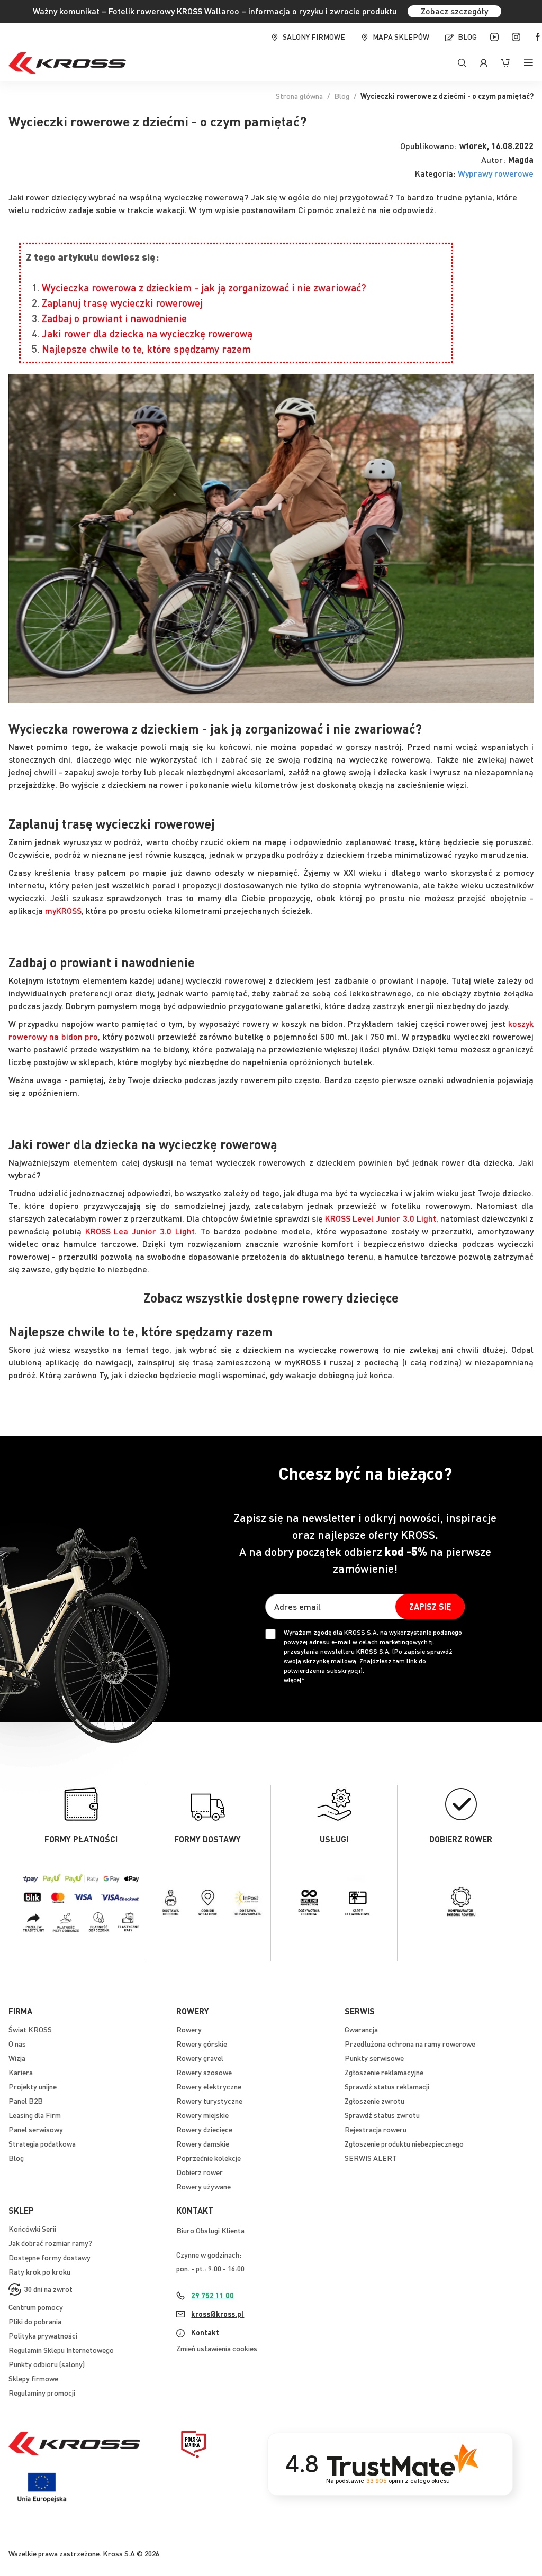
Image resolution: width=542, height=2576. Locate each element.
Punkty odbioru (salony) (47, 2364)
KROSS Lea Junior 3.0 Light (140, 1231)
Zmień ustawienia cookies (217, 2348)
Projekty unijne (33, 2086)
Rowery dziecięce (204, 2129)
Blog (467, 36)
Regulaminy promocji (42, 2392)
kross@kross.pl (218, 2314)
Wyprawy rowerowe (496, 173)
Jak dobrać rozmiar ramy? (50, 2243)
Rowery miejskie (202, 2115)
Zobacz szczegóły (454, 11)
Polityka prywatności (43, 2335)
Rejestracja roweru (376, 2129)
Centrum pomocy (36, 2307)
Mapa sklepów (401, 36)
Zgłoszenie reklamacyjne (384, 2072)
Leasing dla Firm (35, 2115)
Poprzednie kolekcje (209, 2158)
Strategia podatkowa (42, 2143)
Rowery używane (204, 2186)
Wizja (17, 2058)
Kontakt (205, 2332)
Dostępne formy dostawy (49, 2257)
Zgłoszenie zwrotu (374, 2101)
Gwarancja (361, 2029)
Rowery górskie (202, 2043)
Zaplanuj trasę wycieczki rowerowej (122, 303)
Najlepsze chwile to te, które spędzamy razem (146, 349)
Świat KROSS (30, 2029)
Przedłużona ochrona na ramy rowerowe (410, 2043)
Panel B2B (26, 2101)
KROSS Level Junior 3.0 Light (380, 1218)
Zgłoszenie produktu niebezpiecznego (404, 2143)
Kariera (21, 2072)
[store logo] (67, 63)
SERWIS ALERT (371, 2158)
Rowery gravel (200, 2058)
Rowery (189, 2029)
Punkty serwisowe (374, 2058)
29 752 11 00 (213, 2295)
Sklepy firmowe (33, 2378)
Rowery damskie (203, 2143)
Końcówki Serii (32, 2229)
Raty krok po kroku (39, 2271)
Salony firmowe (314, 36)
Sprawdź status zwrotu (382, 2115)
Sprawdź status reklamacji (387, 2086)
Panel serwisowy (36, 2129)
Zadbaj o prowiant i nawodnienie (114, 318)
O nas (17, 2043)
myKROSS (63, 910)
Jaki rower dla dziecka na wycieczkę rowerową (147, 333)
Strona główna (299, 96)
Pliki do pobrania (35, 2321)
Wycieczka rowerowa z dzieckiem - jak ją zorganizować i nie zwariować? (204, 287)
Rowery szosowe (204, 2072)
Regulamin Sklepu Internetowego (61, 2350)
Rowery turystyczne (209, 2101)
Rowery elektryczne (209, 2086)
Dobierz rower (200, 2172)
